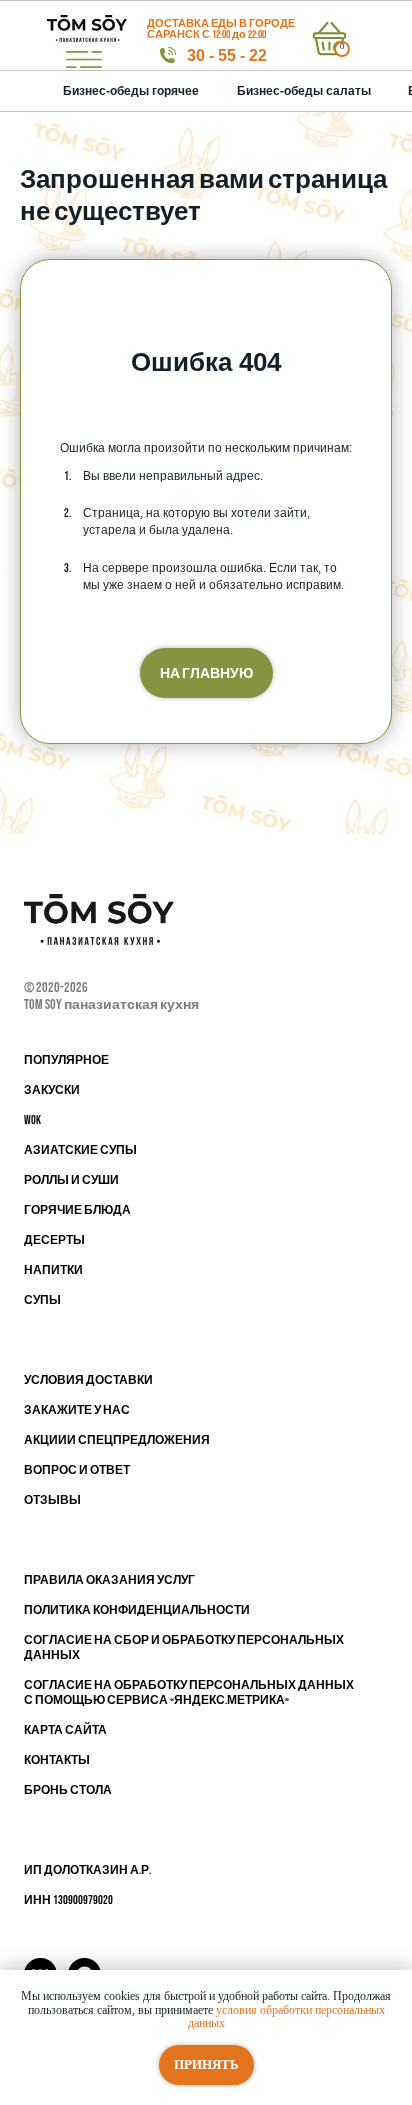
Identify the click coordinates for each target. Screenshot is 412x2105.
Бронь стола (68, 1790)
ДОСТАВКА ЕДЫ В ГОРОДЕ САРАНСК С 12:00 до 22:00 (221, 29)
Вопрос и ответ (77, 1470)
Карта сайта (65, 1730)
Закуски (52, 1090)
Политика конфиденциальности (137, 1610)
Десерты (54, 1240)
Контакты (57, 1760)
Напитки (53, 1270)
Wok (32, 1120)
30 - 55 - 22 (227, 55)
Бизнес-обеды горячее (131, 91)
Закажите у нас (77, 1410)
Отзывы (52, 1500)
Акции (45, 1440)
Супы (42, 1300)
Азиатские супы (80, 1150)
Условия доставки (88, 1380)
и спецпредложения (138, 1440)
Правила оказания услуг (109, 1580)
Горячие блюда (77, 1210)
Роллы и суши (71, 1180)
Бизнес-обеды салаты (304, 91)
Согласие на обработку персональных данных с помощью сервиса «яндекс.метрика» (189, 1693)
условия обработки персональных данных (286, 2016)
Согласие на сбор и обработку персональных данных (184, 1648)
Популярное (66, 1060)
